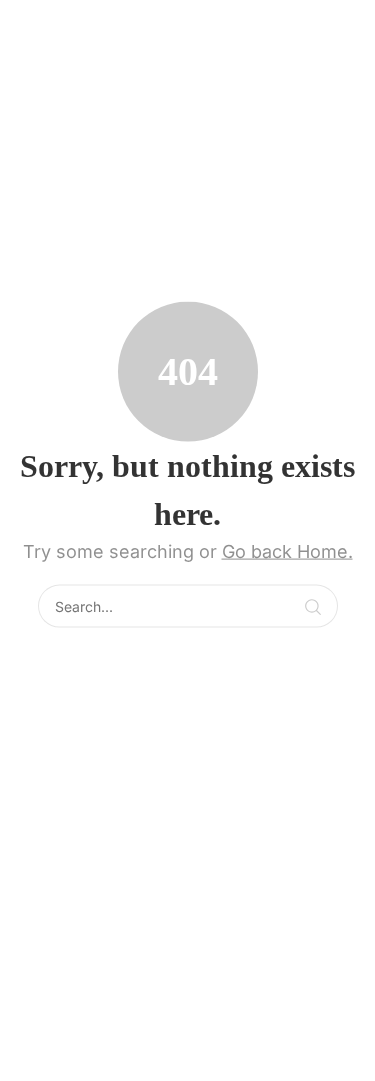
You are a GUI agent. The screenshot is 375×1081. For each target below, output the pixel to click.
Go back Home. (287, 551)
